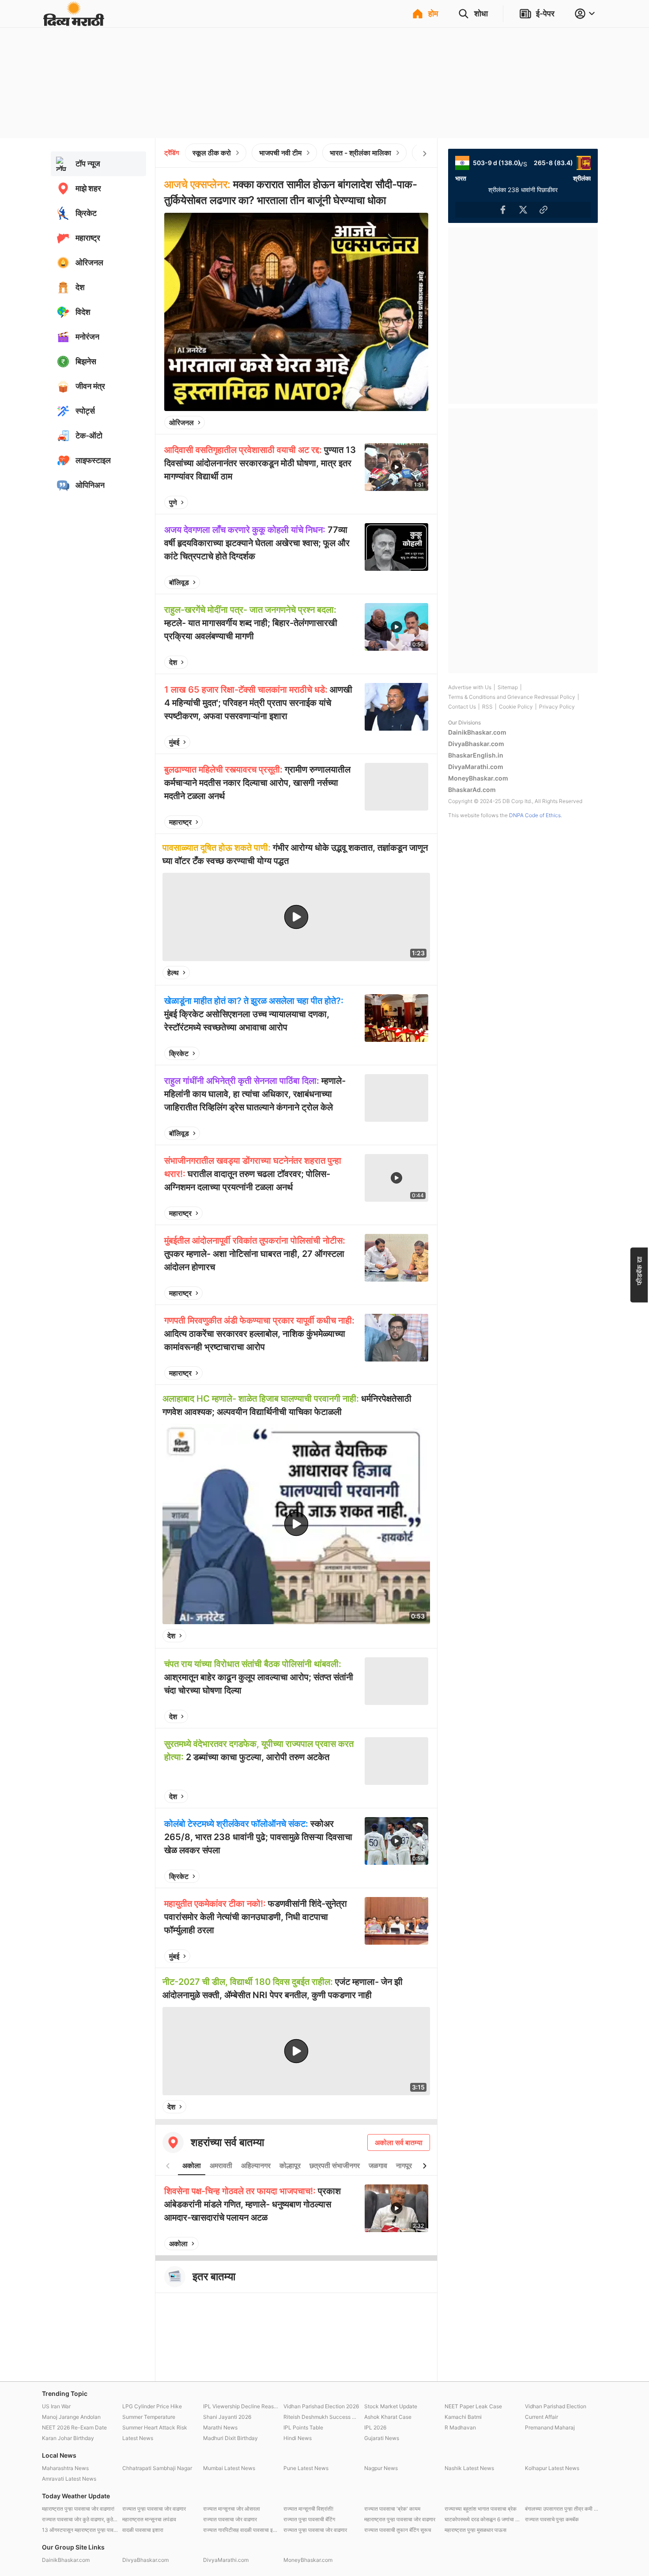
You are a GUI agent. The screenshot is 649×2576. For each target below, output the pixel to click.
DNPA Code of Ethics (535, 815)
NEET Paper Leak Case (473, 2406)
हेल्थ (173, 973)
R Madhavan (460, 2427)
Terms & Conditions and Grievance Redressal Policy (512, 697)
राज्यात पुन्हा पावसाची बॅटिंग (309, 2519)
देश (173, 662)
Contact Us (462, 707)
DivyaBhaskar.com (476, 744)
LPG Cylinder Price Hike (152, 2406)
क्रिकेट (179, 1053)
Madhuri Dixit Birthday (230, 2438)
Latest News (138, 2438)
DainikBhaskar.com (477, 732)
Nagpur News (381, 2468)
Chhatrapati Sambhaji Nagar (157, 2468)
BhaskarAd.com (472, 790)
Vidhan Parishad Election (556, 2406)
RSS (487, 707)
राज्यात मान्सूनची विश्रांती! (308, 2509)
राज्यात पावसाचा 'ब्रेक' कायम (392, 2509)
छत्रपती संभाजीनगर (335, 2165)
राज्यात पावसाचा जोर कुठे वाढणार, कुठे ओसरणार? (80, 2519)
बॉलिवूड (179, 582)
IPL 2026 (375, 2427)
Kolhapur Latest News (552, 2468)
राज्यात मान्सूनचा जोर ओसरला (232, 2509)
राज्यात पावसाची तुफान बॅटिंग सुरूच (398, 2530)
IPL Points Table (303, 2427)
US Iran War (56, 2406)
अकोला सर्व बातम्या (399, 2142)
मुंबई (174, 742)
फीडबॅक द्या (639, 1270)
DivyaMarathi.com (476, 767)
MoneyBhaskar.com (478, 778)
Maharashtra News (65, 2468)
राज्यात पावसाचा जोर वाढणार (230, 2519)
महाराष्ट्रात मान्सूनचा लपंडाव (149, 2519)
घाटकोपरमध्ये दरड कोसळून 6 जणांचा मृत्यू (483, 2519)
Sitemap (508, 687)
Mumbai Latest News (229, 2468)
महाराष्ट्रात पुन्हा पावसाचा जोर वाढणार (400, 2519)
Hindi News (298, 2438)
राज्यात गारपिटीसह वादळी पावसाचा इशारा (241, 2530)
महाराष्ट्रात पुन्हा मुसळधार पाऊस (475, 2530)
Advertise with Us (470, 687)
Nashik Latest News (469, 2468)
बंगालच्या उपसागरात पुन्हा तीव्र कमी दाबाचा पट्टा (563, 2509)
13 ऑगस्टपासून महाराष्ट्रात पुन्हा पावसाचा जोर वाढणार (80, 2530)
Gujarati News (382, 2438)
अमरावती (221, 2165)
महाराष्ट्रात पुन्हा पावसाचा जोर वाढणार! (78, 2509)
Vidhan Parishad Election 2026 (321, 2406)
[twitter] (398, 422)
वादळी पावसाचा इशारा (143, 2530)
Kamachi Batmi (463, 2417)
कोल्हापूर (290, 2165)
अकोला (192, 2165)
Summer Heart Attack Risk (155, 2427)
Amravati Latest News (69, 2479)
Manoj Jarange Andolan (71, 2417)
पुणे (173, 502)
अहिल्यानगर (256, 2165)
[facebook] (377, 422)
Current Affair (541, 2417)
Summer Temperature (149, 2417)
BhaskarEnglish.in (476, 755)
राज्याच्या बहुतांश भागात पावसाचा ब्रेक (481, 2509)
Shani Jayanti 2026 (227, 2417)
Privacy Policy (557, 707)
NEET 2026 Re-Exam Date (74, 2427)
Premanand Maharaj (550, 2427)
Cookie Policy (516, 707)
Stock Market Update (391, 2406)
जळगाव (378, 2165)
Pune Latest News (306, 2468)
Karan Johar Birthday (68, 2438)
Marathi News (220, 2427)
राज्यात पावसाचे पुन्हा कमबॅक (552, 2519)
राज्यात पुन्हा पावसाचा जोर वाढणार (154, 2509)
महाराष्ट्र (180, 822)
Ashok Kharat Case (388, 2417)
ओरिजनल (181, 422)
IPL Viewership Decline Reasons (241, 2406)
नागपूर (404, 2165)
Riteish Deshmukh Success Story (321, 2417)
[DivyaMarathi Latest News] (74, 22)
